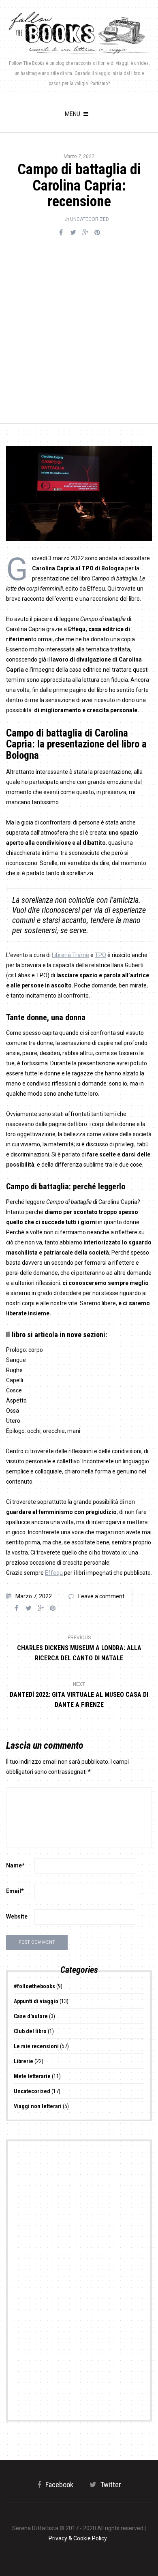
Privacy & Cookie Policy (78, 2538)
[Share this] (61, 233)
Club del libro (30, 2031)
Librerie (23, 2061)
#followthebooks (34, 1986)
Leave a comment (101, 1596)
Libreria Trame (70, 955)
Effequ (54, 1573)
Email (15, 1891)
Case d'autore (31, 2016)
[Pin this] (97, 233)
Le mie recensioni (36, 2046)
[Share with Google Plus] (85, 233)
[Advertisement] (79, 322)
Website (17, 1916)
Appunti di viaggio (36, 2001)
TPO (100, 955)
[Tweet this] (73, 233)
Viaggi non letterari (38, 2106)
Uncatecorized (90, 219)
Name (15, 1865)
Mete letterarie (32, 2076)
